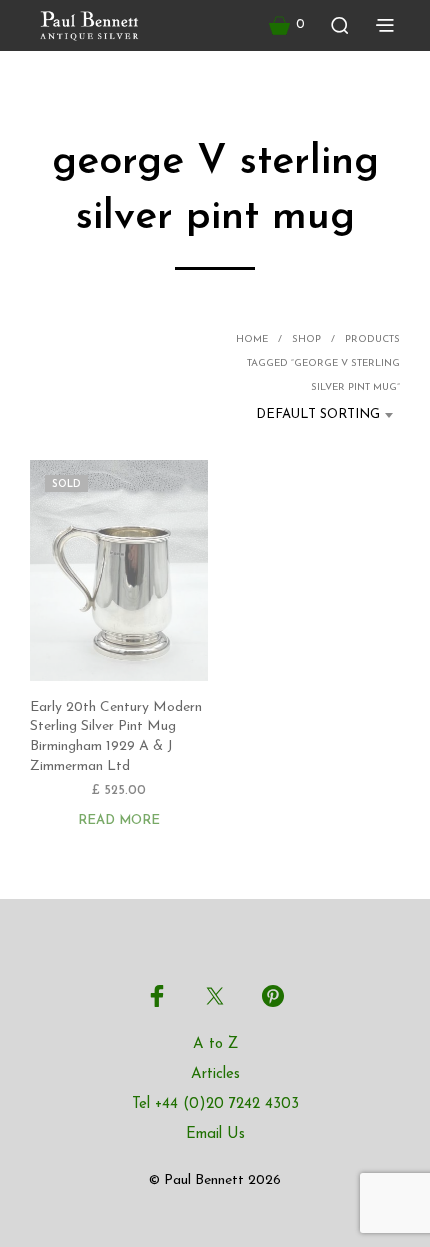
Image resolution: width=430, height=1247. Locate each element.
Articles (215, 1074)
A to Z (215, 1044)
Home (252, 339)
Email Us (215, 1134)
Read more (119, 820)
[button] (287, 25)
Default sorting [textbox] (318, 414)
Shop (306, 339)
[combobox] (311, 415)
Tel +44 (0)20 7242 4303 (215, 1104)
